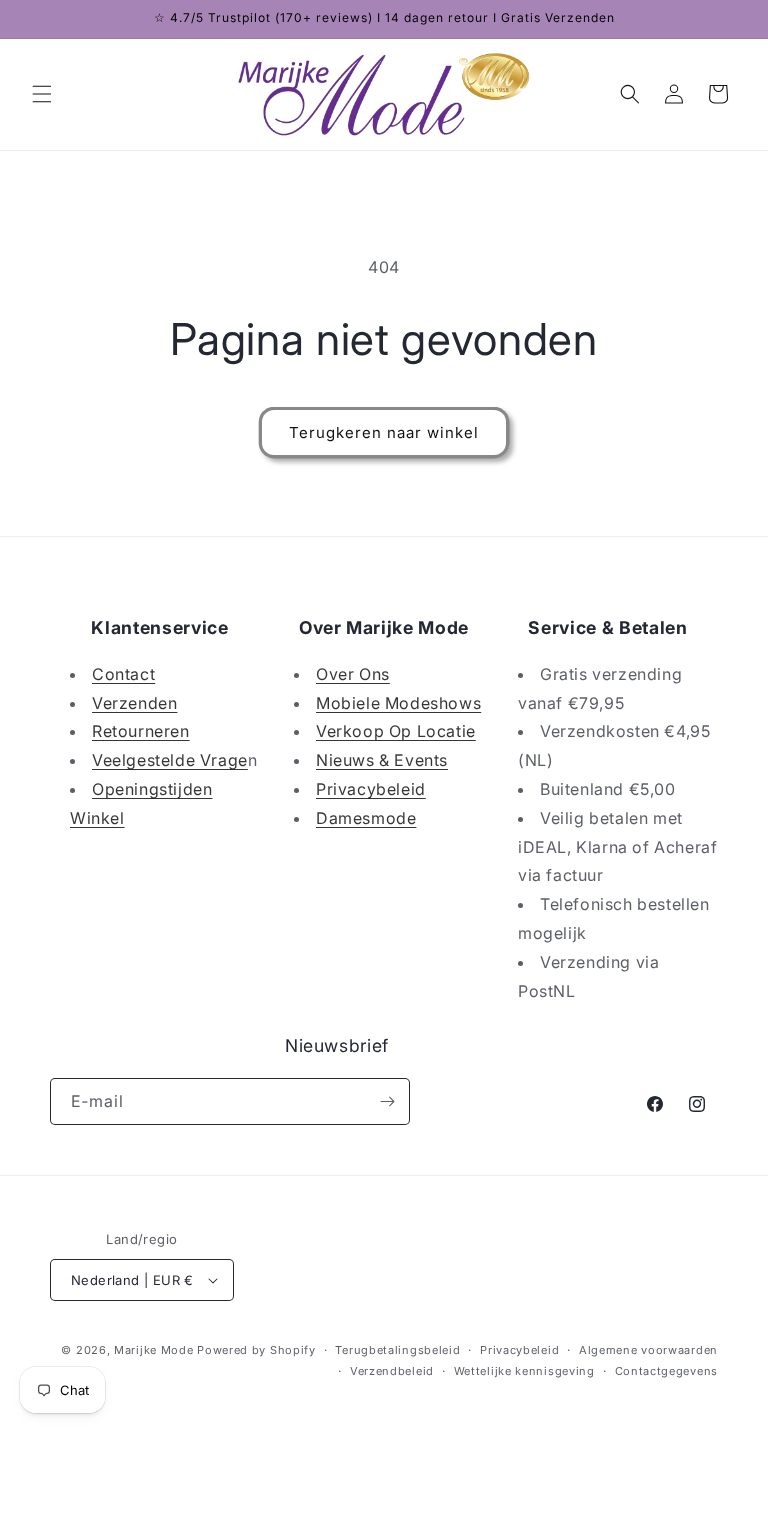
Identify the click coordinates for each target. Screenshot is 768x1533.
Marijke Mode (153, 1350)
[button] (42, 94)
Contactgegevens (667, 1371)
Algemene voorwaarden (648, 1350)
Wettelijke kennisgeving (524, 1371)
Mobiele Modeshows (398, 703)
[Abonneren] (387, 1101)
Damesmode (366, 818)
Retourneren (141, 731)
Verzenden (134, 703)
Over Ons (353, 674)
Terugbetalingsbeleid (397, 1350)
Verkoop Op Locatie (396, 731)
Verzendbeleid (392, 1371)
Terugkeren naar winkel (384, 432)
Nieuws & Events (382, 760)
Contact (123, 674)
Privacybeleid (371, 789)
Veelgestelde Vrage (170, 760)
